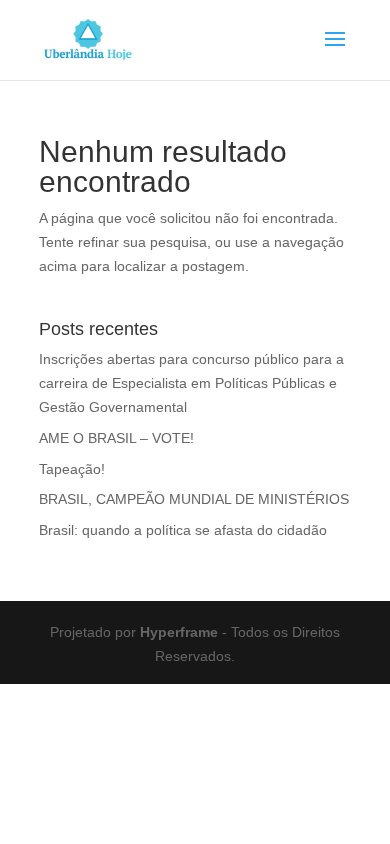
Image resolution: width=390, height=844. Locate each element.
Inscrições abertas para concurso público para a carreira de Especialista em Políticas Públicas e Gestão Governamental (191, 383)
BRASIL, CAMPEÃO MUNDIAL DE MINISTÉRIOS (194, 499)
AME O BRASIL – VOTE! (116, 438)
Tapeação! (72, 469)
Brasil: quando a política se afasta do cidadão (183, 530)
